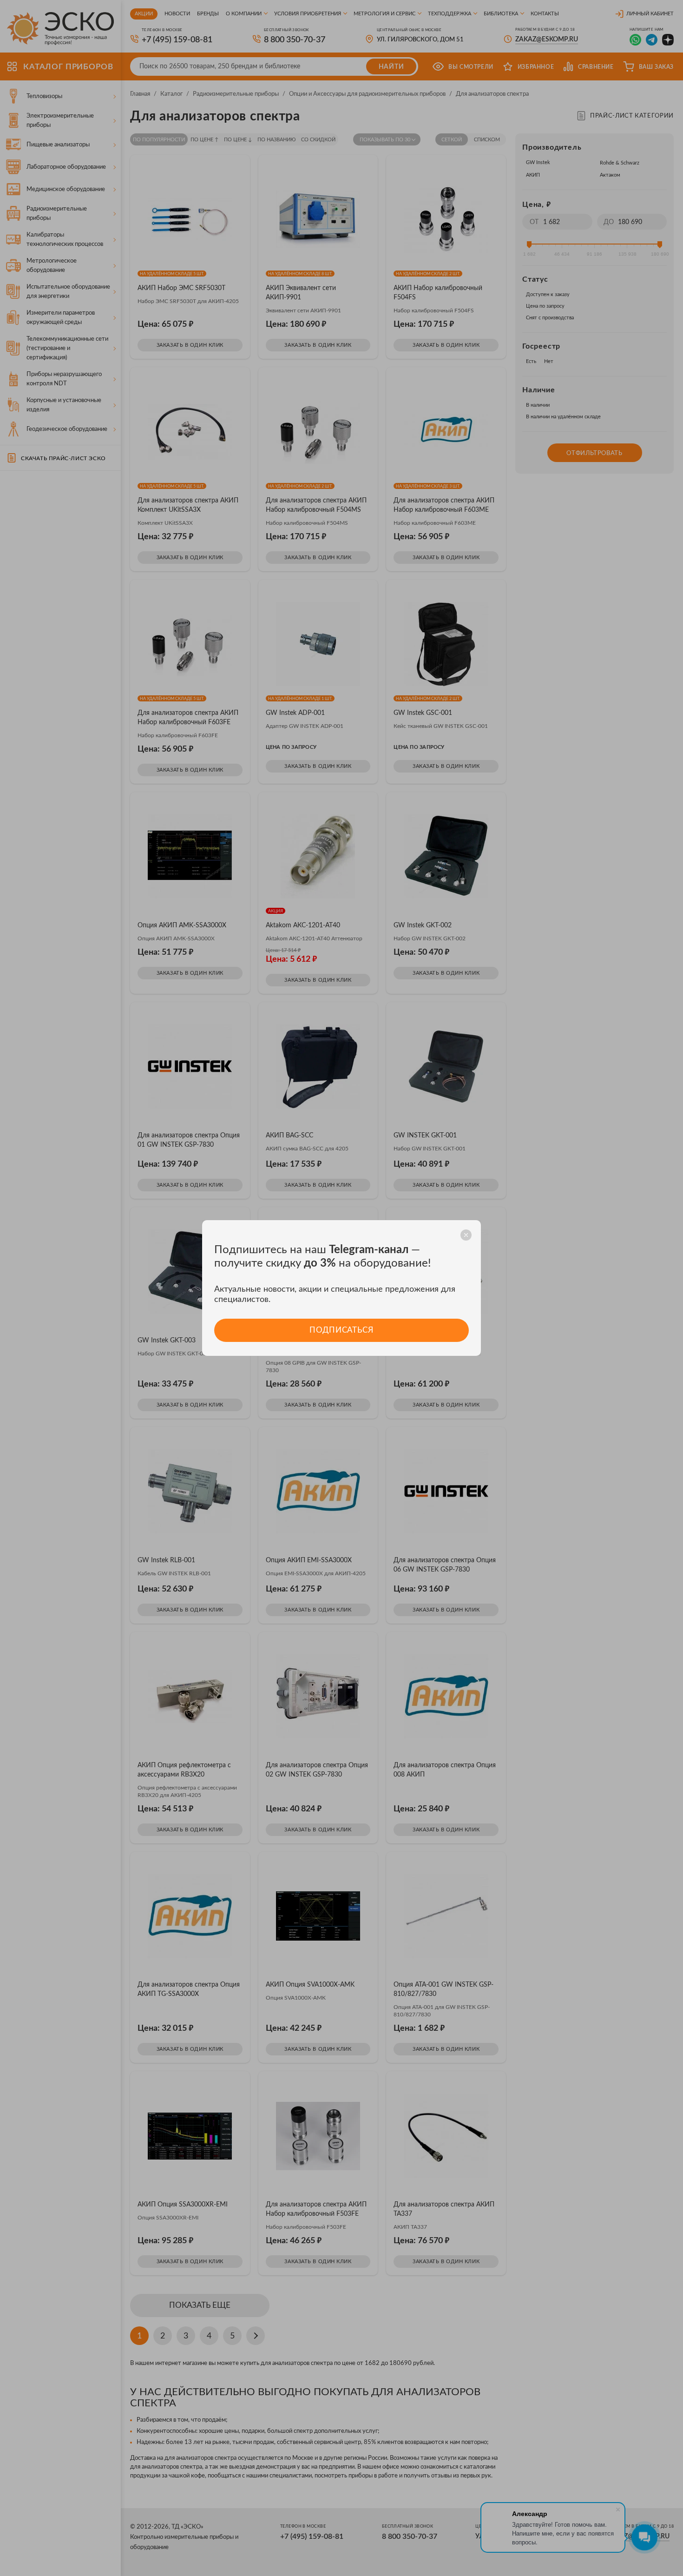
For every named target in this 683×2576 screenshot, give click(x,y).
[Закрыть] (466, 1235)
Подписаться (341, 1330)
